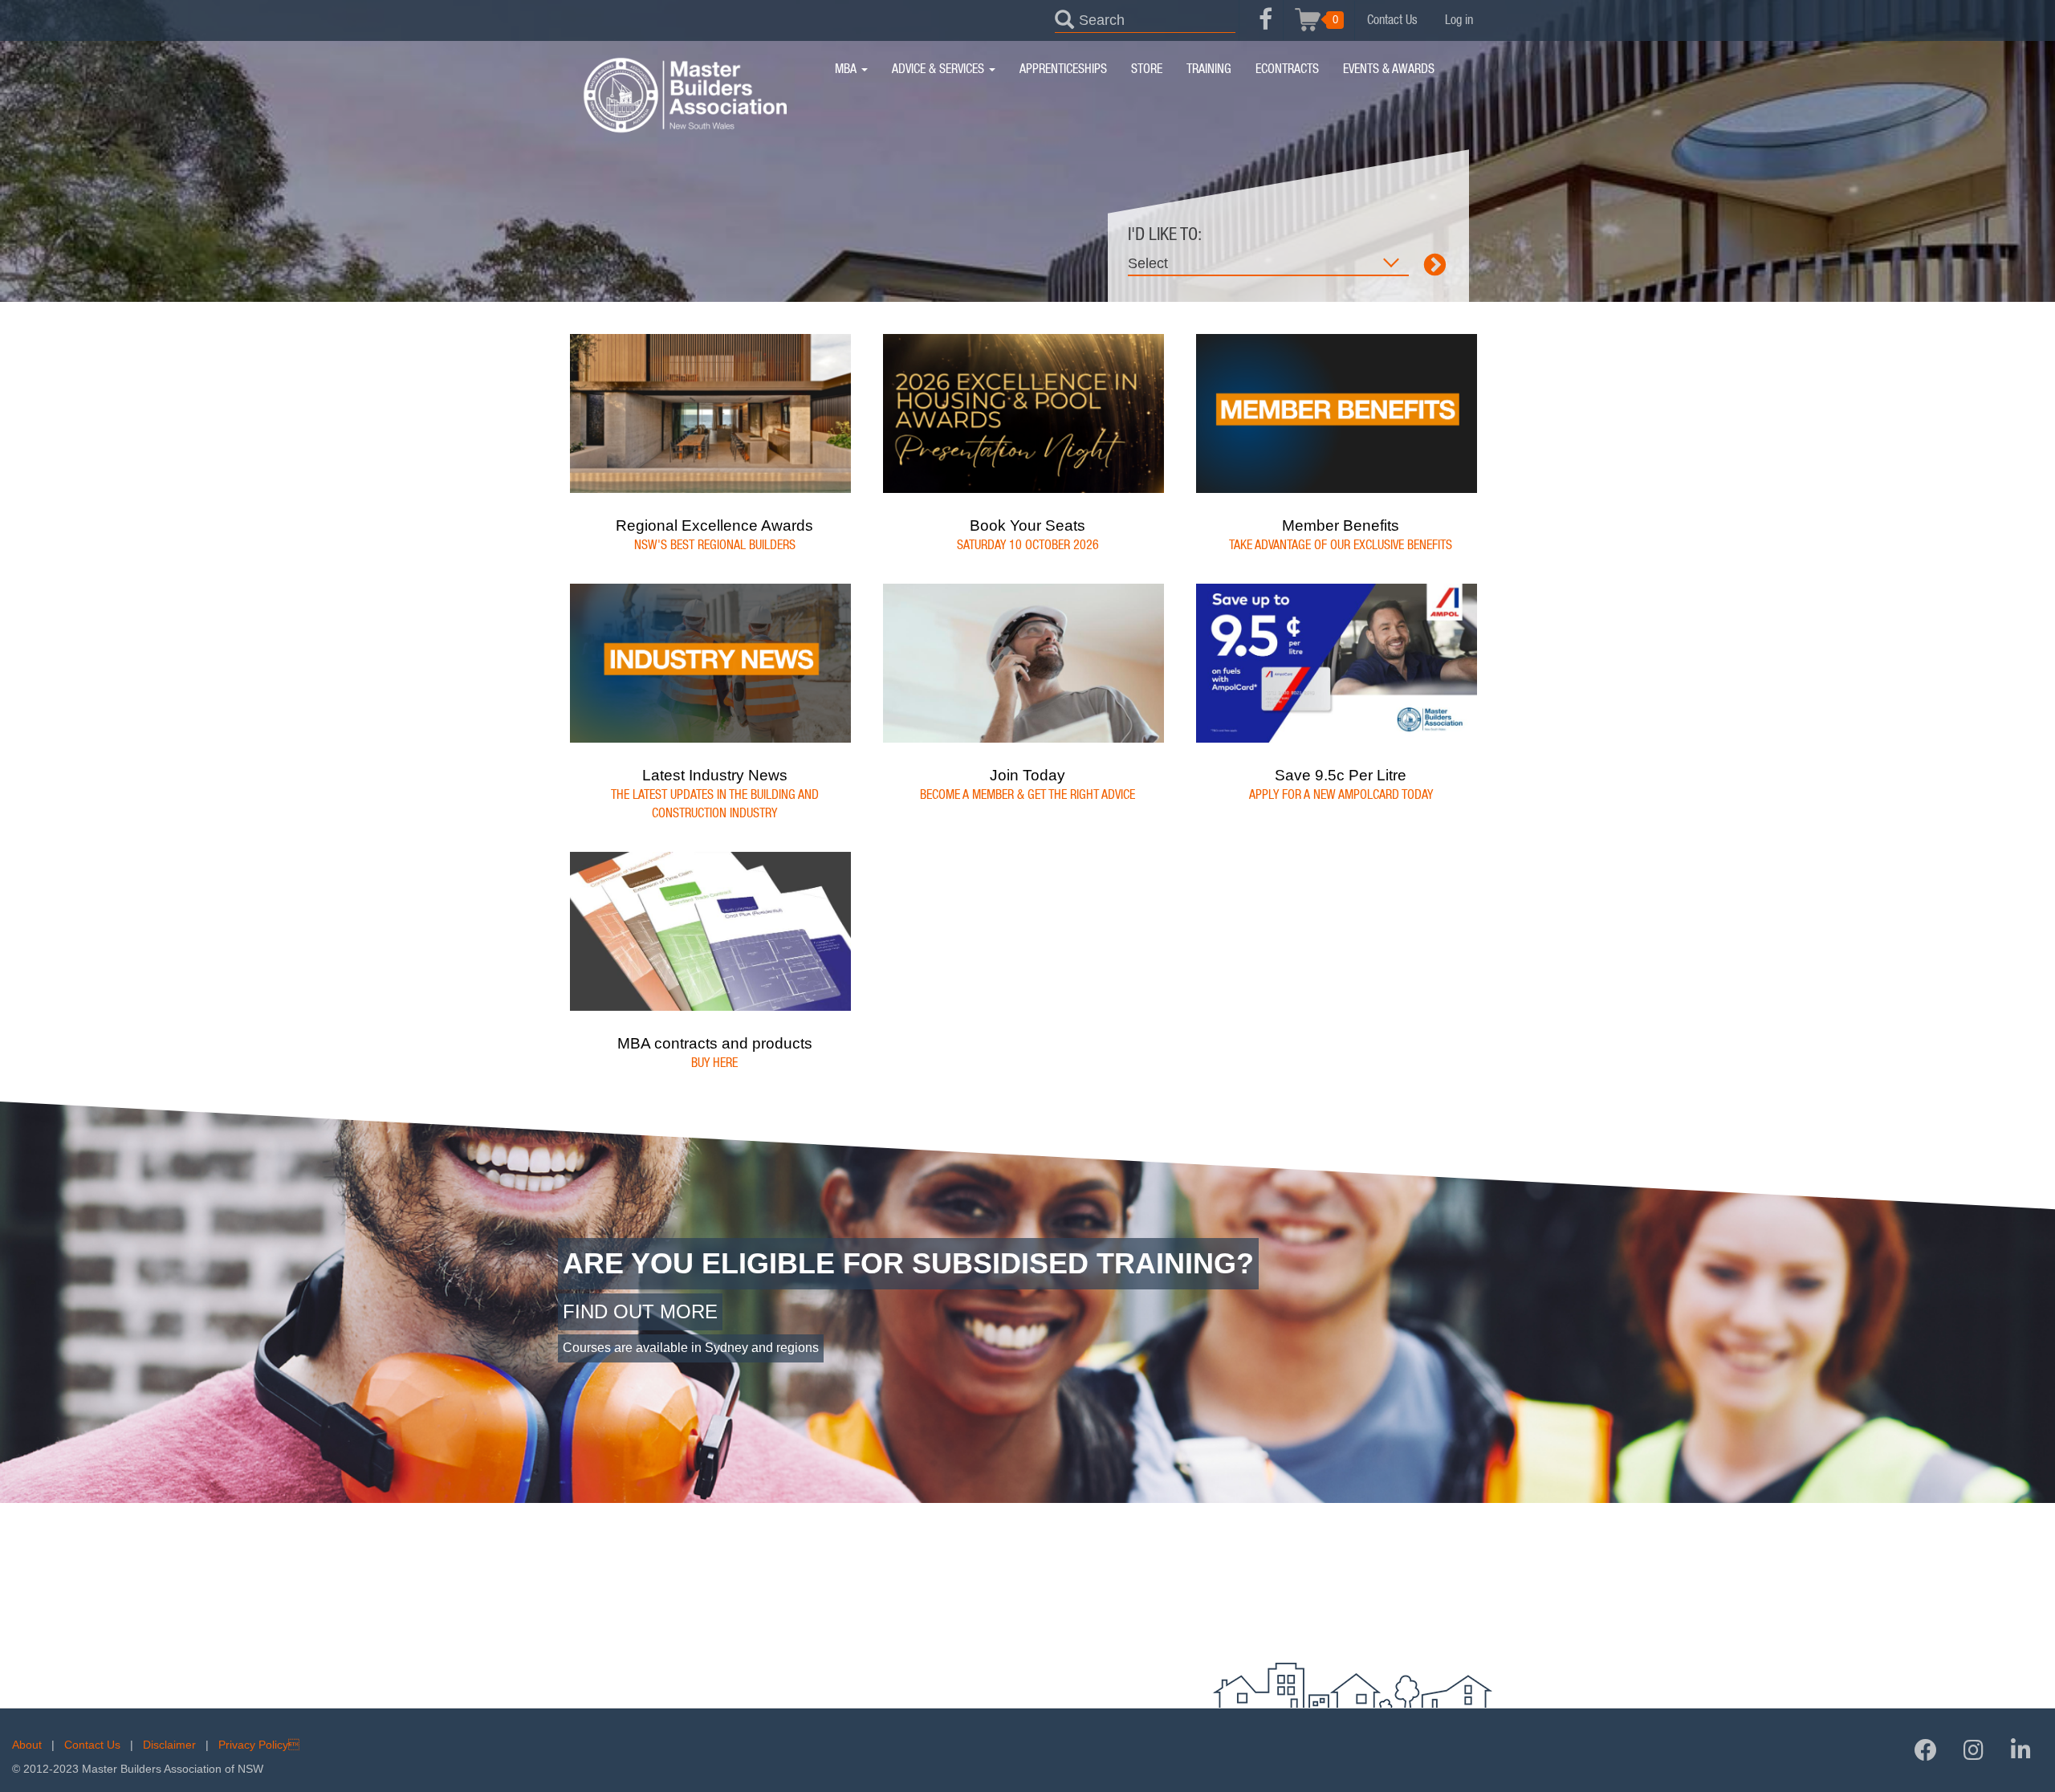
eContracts (1287, 69)
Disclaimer (169, 1745)
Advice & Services (940, 69)
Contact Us (1392, 20)
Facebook (1266, 28)
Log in (1459, 20)
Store (1147, 69)
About (27, 1745)
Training (1209, 69)
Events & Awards (1389, 69)
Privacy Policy (259, 1745)
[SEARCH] (1064, 18)
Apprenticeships (1063, 69)
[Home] (684, 95)
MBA (847, 69)
